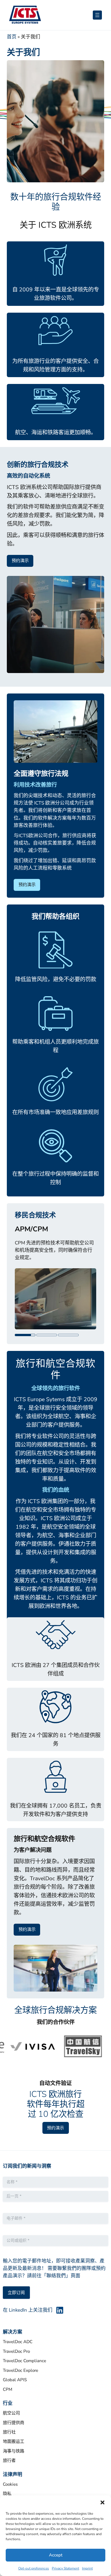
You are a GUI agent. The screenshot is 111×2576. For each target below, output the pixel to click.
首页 (12, 37)
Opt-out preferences (34, 2568)
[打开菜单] (97, 15)
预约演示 (20, 561)
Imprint (87, 2568)
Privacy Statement (65, 2568)
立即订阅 (16, 2301)
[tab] (25, 1343)
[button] (102, 2502)
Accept (56, 2555)
